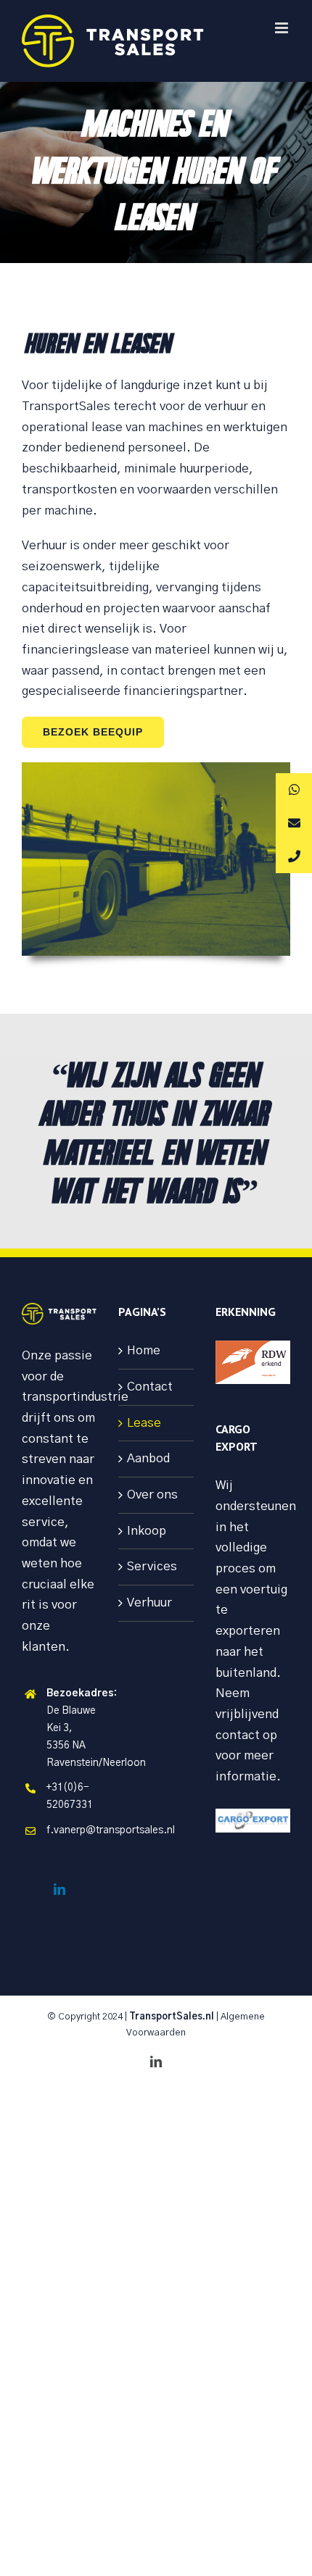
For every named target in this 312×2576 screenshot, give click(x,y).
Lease (144, 1423)
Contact (150, 1387)
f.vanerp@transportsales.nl (72, 1830)
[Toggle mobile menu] (283, 28)
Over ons (152, 1495)
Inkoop (147, 1531)
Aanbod (148, 1458)
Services (152, 1566)
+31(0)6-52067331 (70, 1796)
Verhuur (149, 1602)
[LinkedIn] (59, 1889)
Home (144, 1350)
